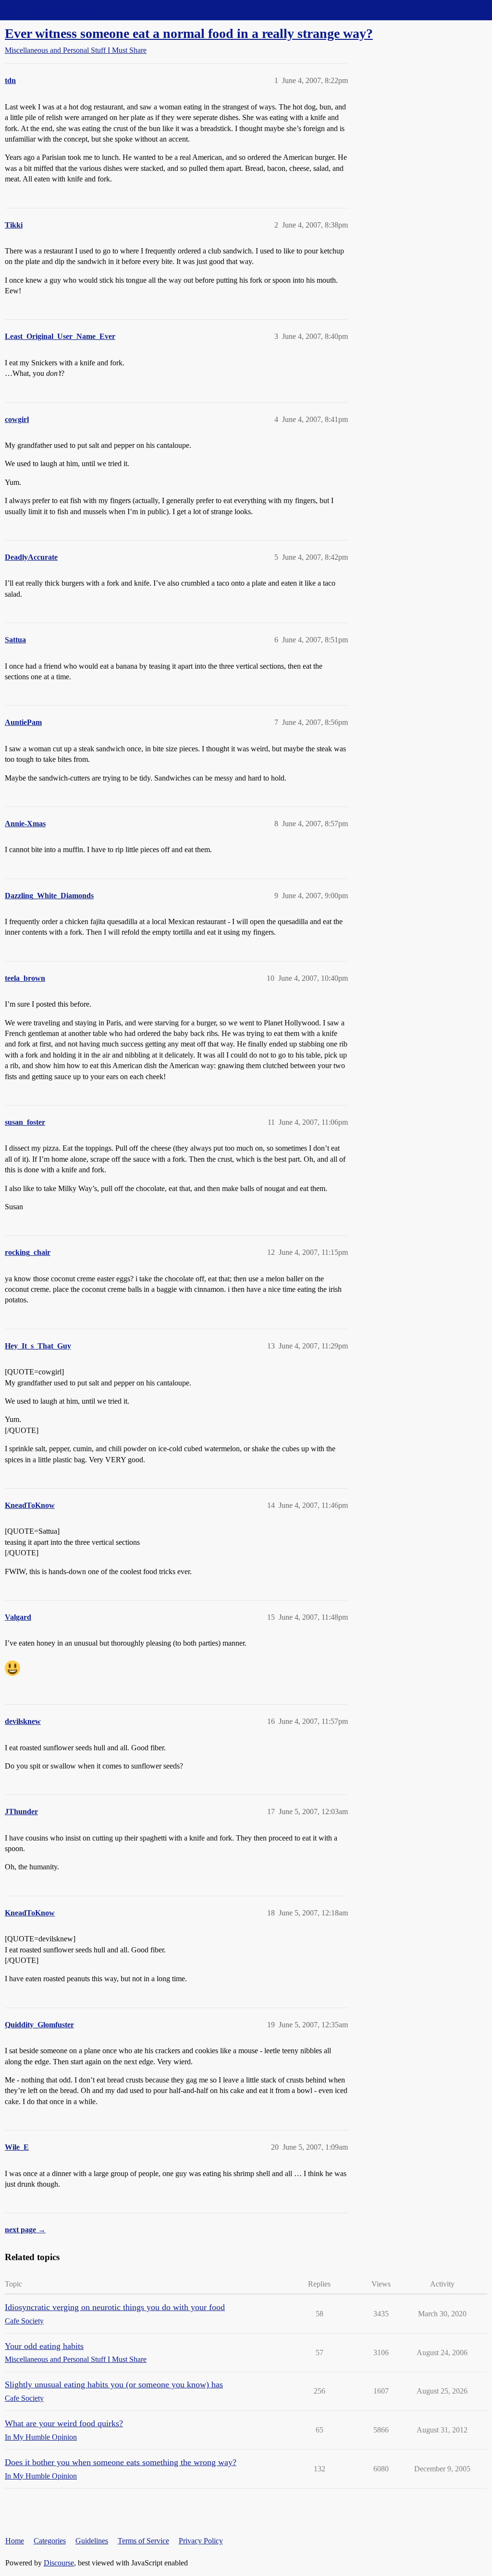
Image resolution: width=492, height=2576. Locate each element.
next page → (25, 2230)
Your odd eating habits (44, 2346)
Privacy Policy (201, 2541)
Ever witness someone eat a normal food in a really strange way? (189, 33)
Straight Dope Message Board (50, 10)
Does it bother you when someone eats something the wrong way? (121, 2462)
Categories (50, 2541)
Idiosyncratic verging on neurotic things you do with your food (115, 2307)
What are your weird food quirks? (64, 2423)
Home (15, 2541)
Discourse (59, 2563)
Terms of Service (143, 2541)
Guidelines (92, 2541)
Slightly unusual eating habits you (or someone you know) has (114, 2384)
